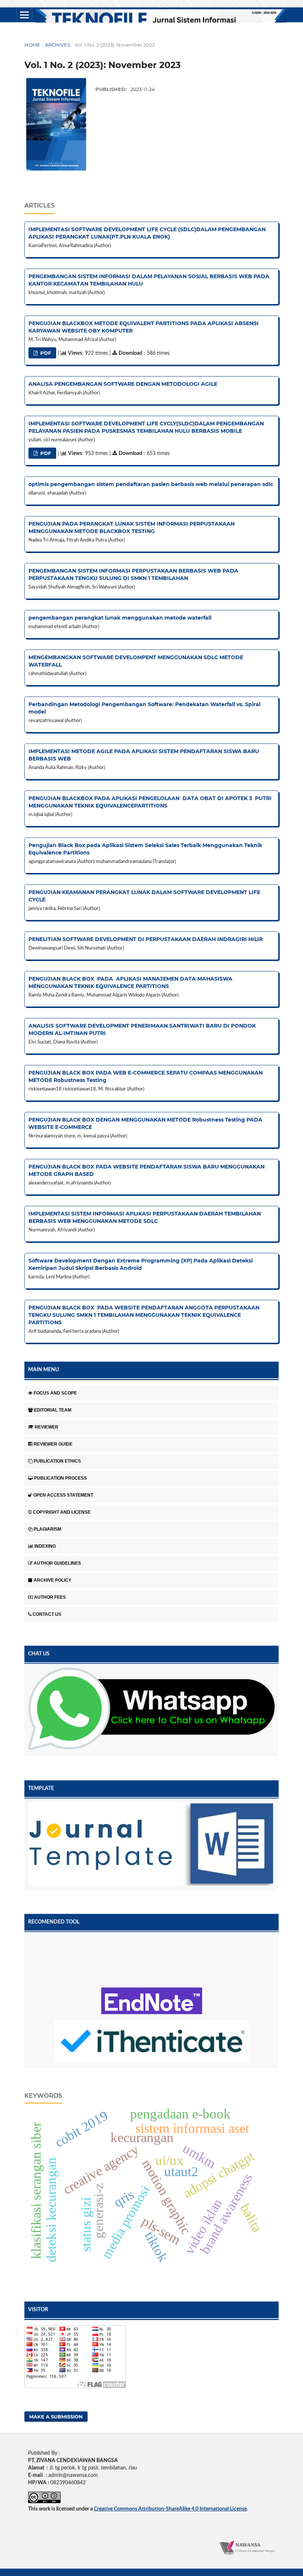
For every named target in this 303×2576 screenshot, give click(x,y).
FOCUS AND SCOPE (55, 1393)
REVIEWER (47, 1427)
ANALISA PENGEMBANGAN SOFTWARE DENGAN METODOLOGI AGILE (123, 384)
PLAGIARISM (47, 1529)
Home (32, 45)
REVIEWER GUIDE (53, 1444)
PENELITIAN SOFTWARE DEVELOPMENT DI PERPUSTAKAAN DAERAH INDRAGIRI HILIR (146, 939)
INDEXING (45, 1546)
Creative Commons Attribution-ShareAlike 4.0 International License (170, 2509)
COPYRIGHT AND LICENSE (62, 1512)
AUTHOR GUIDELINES (57, 1563)
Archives (58, 45)
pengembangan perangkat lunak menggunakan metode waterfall (120, 618)
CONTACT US (47, 1614)
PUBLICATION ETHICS (57, 1461)
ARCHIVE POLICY (52, 1580)
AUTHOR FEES (50, 1597)
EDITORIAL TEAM (53, 1410)
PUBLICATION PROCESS (60, 1478)
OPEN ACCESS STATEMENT (63, 1495)
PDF (45, 353)
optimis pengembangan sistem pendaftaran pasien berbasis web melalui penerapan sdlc (151, 484)
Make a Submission (56, 2417)
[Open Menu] (24, 15)
